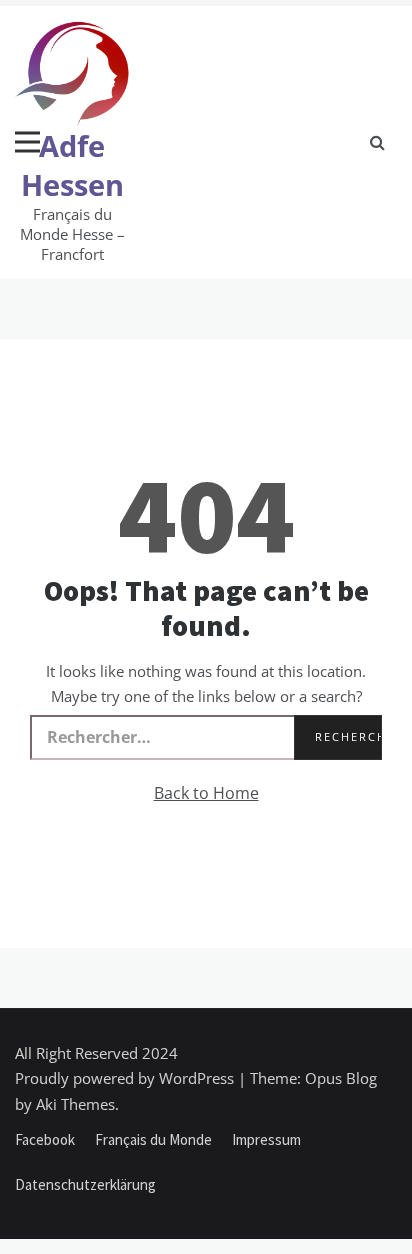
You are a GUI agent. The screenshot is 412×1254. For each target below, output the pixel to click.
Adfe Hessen (72, 165)
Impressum (266, 1139)
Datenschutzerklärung (85, 1184)
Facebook (45, 1139)
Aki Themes (75, 1104)
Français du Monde (153, 1139)
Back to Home (206, 793)
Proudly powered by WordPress (126, 1078)
